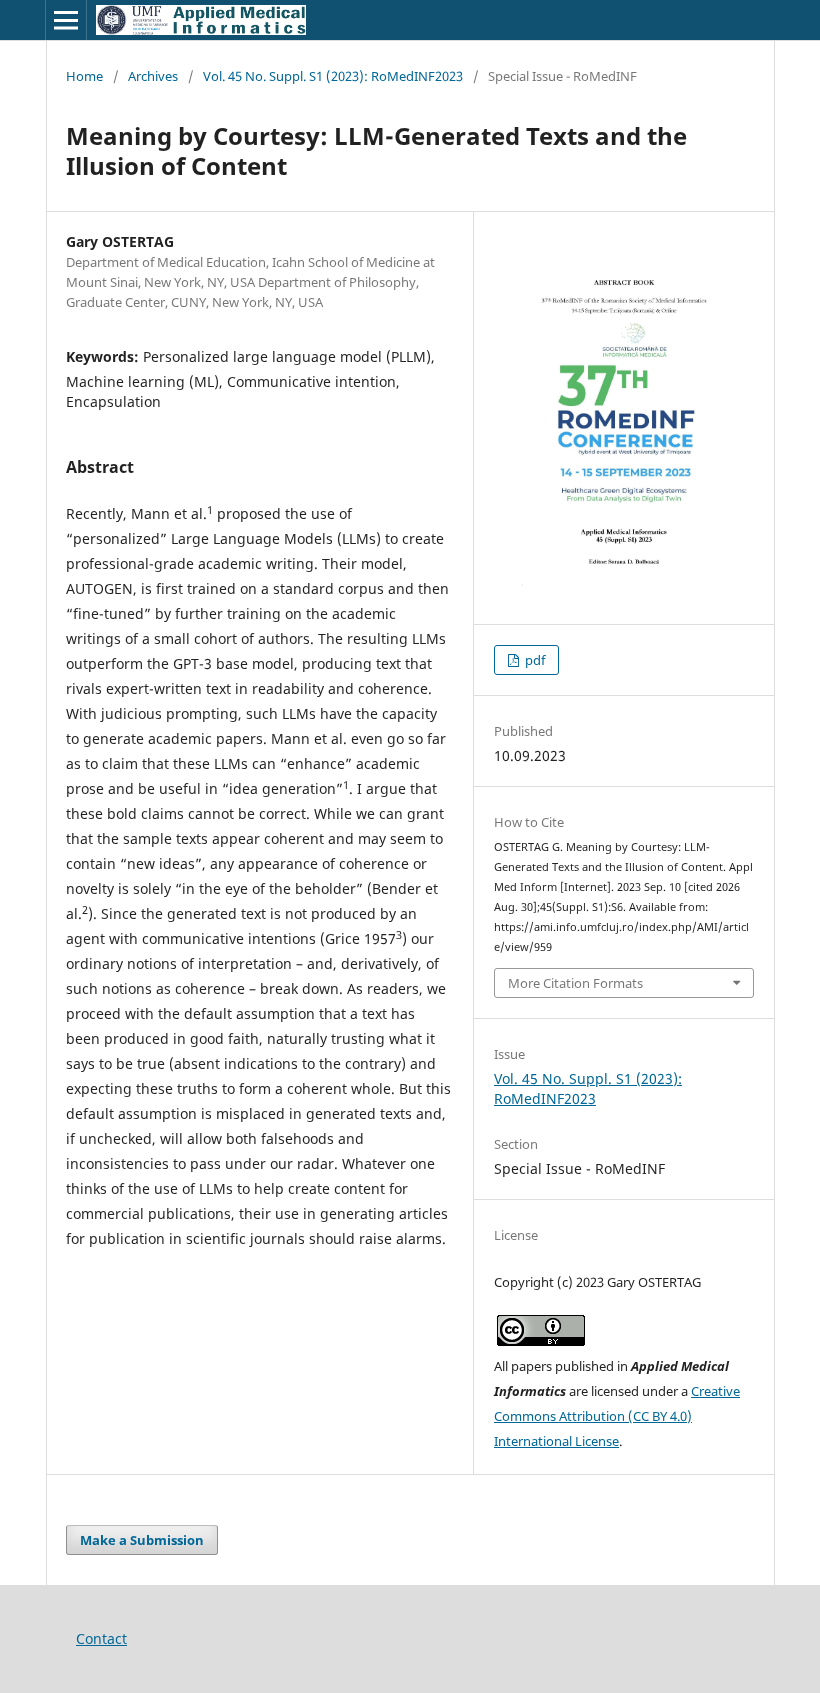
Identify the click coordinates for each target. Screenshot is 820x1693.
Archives (153, 76)
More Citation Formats (575, 983)
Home (84, 76)
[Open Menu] (66, 20)
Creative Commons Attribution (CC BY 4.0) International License (617, 1416)
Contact (101, 1638)
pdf (533, 660)
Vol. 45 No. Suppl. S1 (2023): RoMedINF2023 (333, 76)
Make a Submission (142, 1540)
